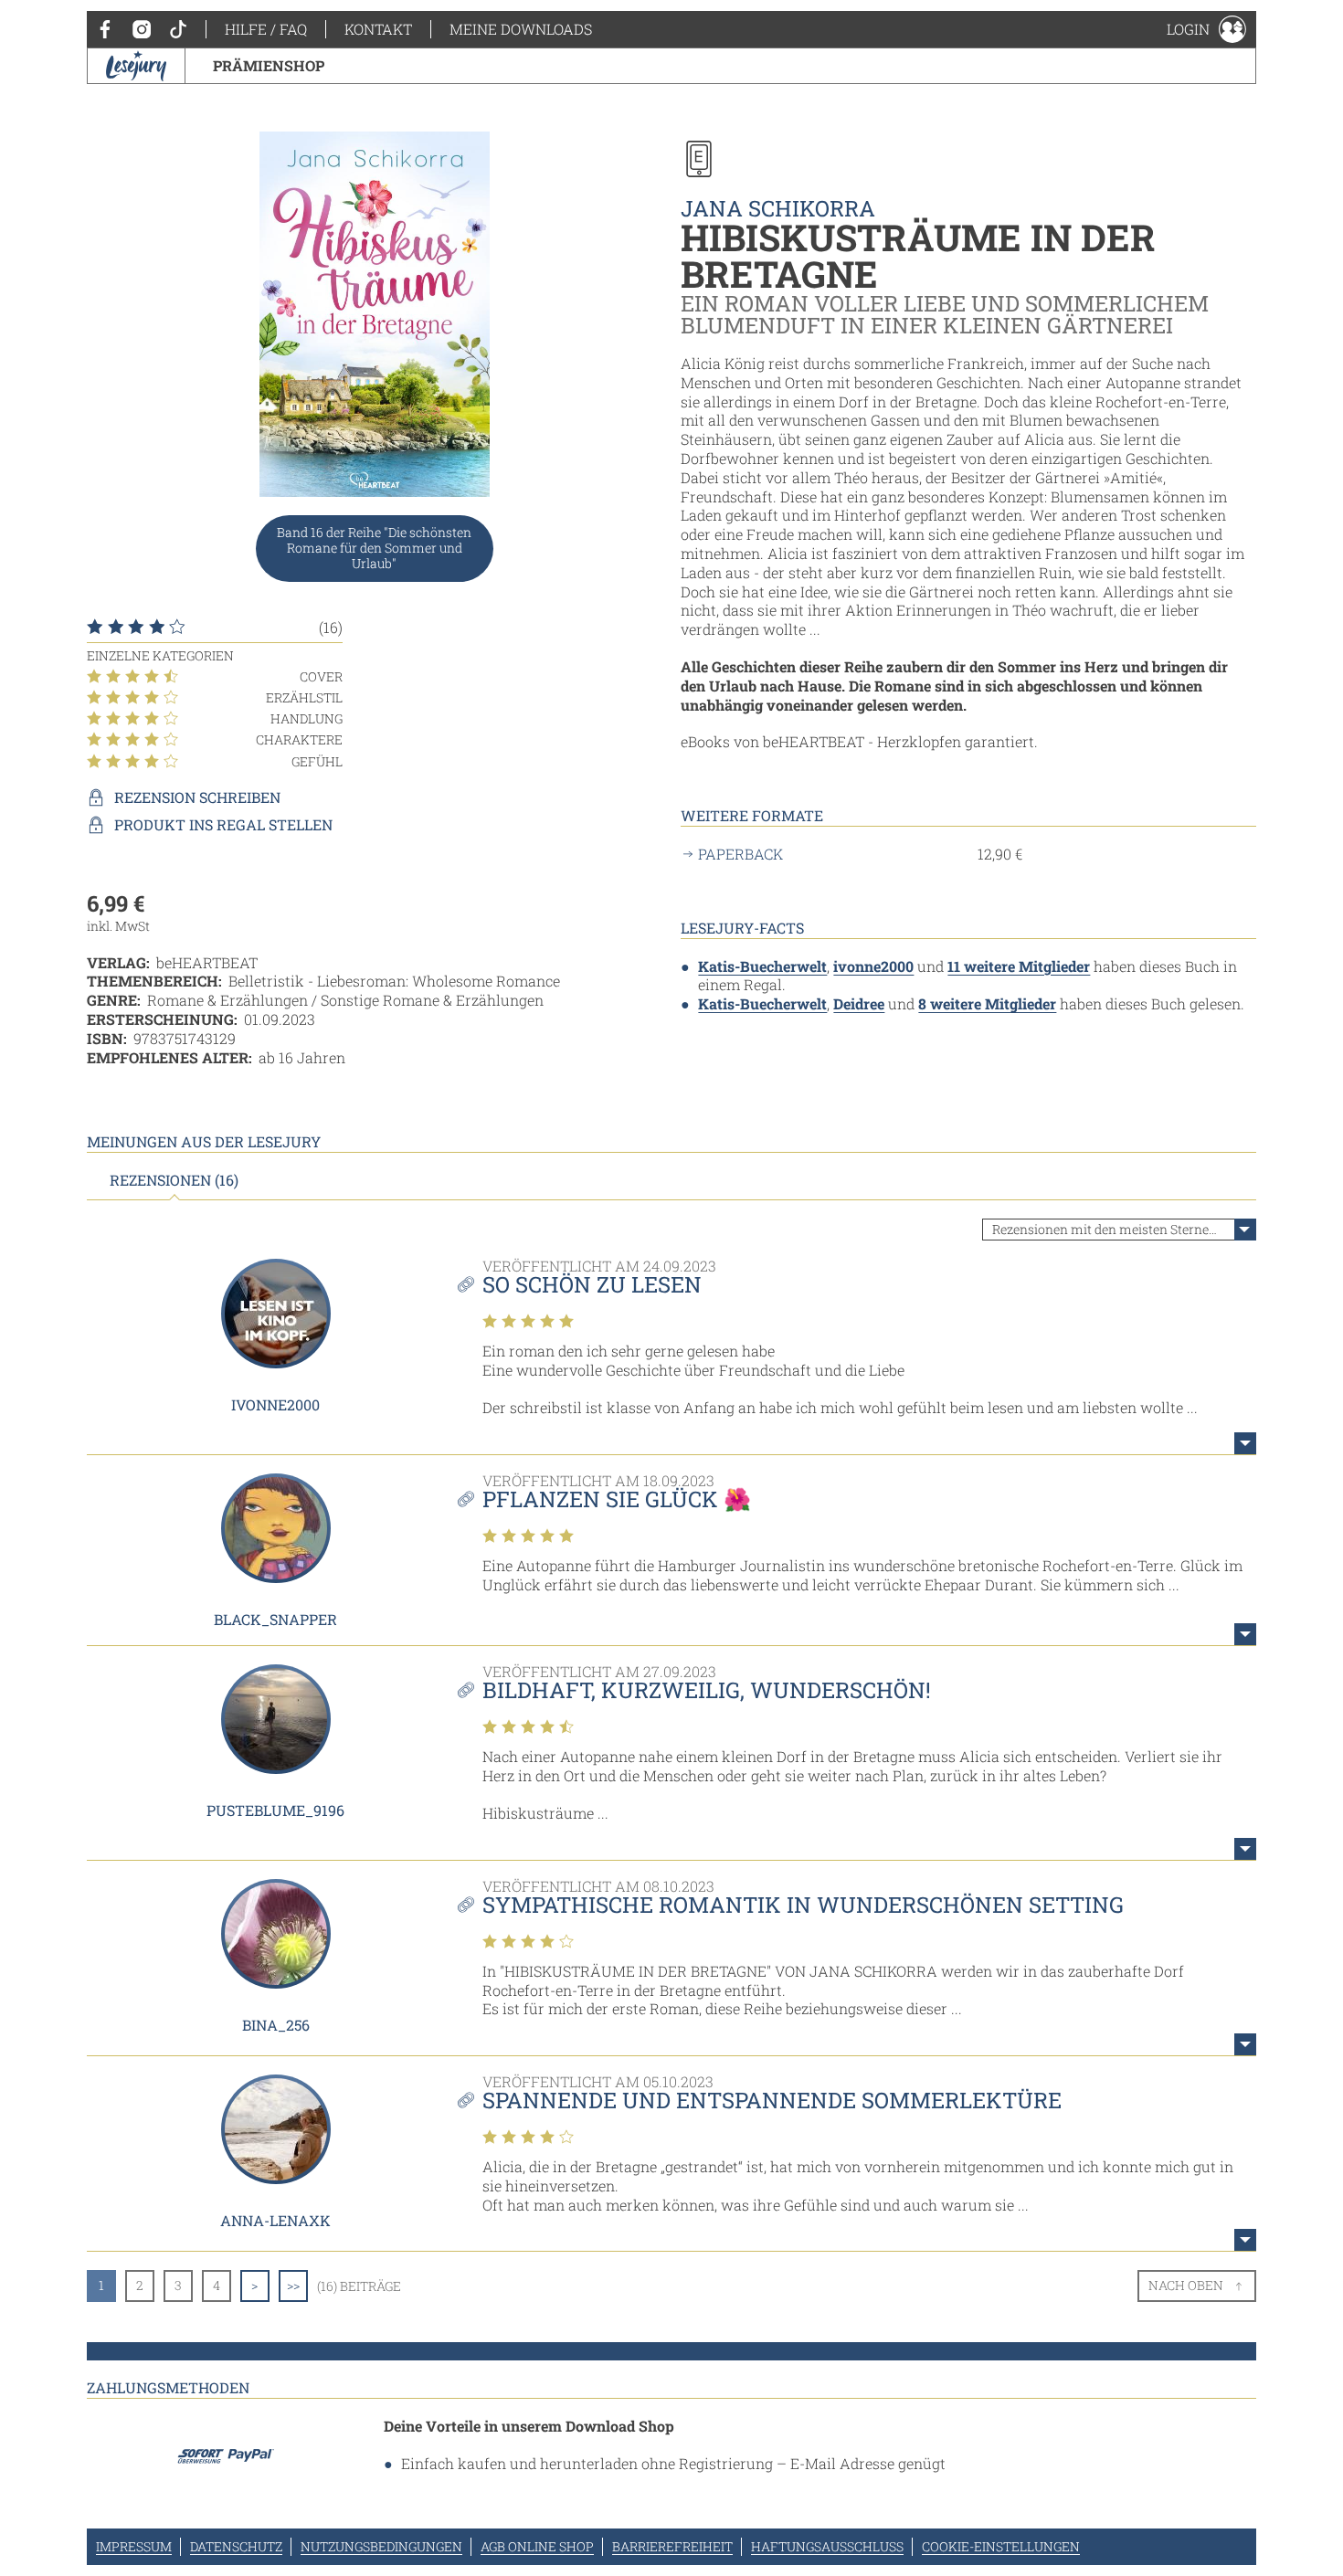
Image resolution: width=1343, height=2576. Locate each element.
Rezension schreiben (197, 797)
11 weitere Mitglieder (1019, 966)
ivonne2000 (873, 966)
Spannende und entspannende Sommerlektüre (772, 2100)
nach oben (1186, 2285)
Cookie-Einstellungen (1001, 2546)
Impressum (134, 2546)
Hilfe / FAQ (266, 29)
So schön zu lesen (592, 1284)
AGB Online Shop (537, 2546)
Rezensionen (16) (174, 1180)
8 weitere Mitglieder (987, 1003)
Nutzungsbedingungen (381, 2546)
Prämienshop (269, 65)
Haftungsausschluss (827, 2546)
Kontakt (378, 29)
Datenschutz (236, 2546)
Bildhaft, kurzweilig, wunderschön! (707, 1690)
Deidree (859, 1003)
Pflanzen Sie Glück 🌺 (617, 1499)
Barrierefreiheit (672, 2546)
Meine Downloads (521, 29)
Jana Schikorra (778, 208)
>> (293, 2285)
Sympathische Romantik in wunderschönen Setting (803, 1905)
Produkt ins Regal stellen (223, 825)
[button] (1206, 29)
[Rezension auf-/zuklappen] (1245, 1443)
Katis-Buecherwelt (762, 966)
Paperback (740, 854)
